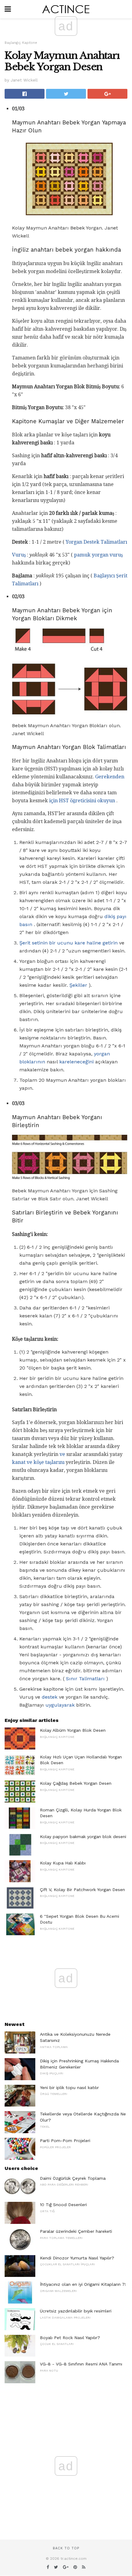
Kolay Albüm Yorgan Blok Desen (73, 1730)
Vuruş (19, 555)
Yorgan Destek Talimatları (96, 542)
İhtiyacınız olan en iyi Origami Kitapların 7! (83, 2284)
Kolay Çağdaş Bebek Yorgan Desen (76, 1783)
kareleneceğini (76, 1062)
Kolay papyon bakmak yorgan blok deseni (83, 1837)
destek (50, 1697)
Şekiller (78, 985)
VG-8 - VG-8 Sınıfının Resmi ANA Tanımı (81, 2364)
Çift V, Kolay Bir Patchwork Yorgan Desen (82, 1890)
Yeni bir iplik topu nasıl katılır (69, 2088)
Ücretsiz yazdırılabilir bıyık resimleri (76, 2311)
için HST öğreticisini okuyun (82, 801)
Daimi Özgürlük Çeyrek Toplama (73, 2178)
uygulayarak (60, 1705)
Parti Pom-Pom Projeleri (65, 2141)
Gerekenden (110, 777)
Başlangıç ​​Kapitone (21, 43)
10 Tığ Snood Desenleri (63, 2205)
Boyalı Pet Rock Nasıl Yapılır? (70, 2338)
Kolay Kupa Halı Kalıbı (63, 1863)
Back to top (66, 2548)
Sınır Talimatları (85, 1679)
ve (62, 1454)
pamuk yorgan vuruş (98, 555)
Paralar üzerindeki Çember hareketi (76, 2231)
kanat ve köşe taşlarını (38, 1462)
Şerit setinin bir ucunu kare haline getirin (68, 943)
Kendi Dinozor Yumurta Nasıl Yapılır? (77, 2258)
